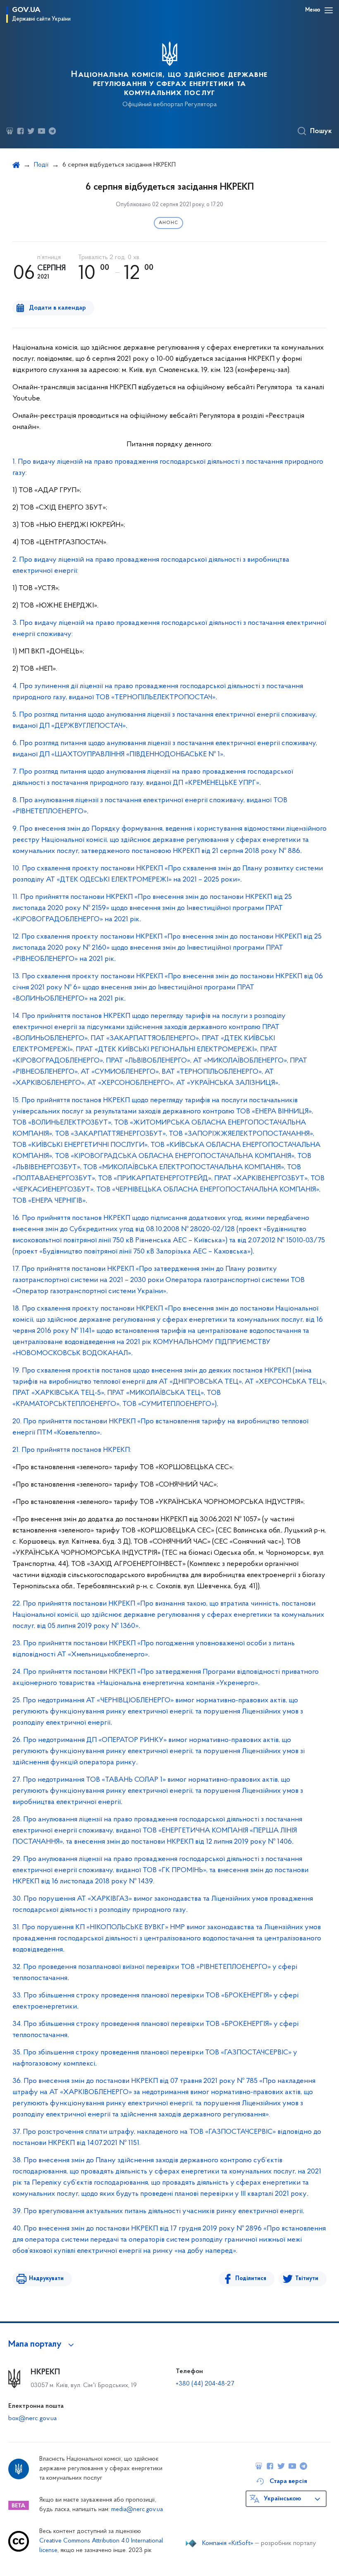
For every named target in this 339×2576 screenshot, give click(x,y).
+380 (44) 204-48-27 (205, 2384)
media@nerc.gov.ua (137, 2510)
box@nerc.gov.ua (32, 2419)
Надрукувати (46, 2279)
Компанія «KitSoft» (228, 2543)
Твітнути (307, 2279)
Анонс (168, 223)
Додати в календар (57, 308)
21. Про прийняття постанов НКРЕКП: (72, 1450)
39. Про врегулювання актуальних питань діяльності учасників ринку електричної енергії (158, 2211)
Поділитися (251, 2279)
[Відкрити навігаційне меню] (329, 10)
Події (41, 165)
